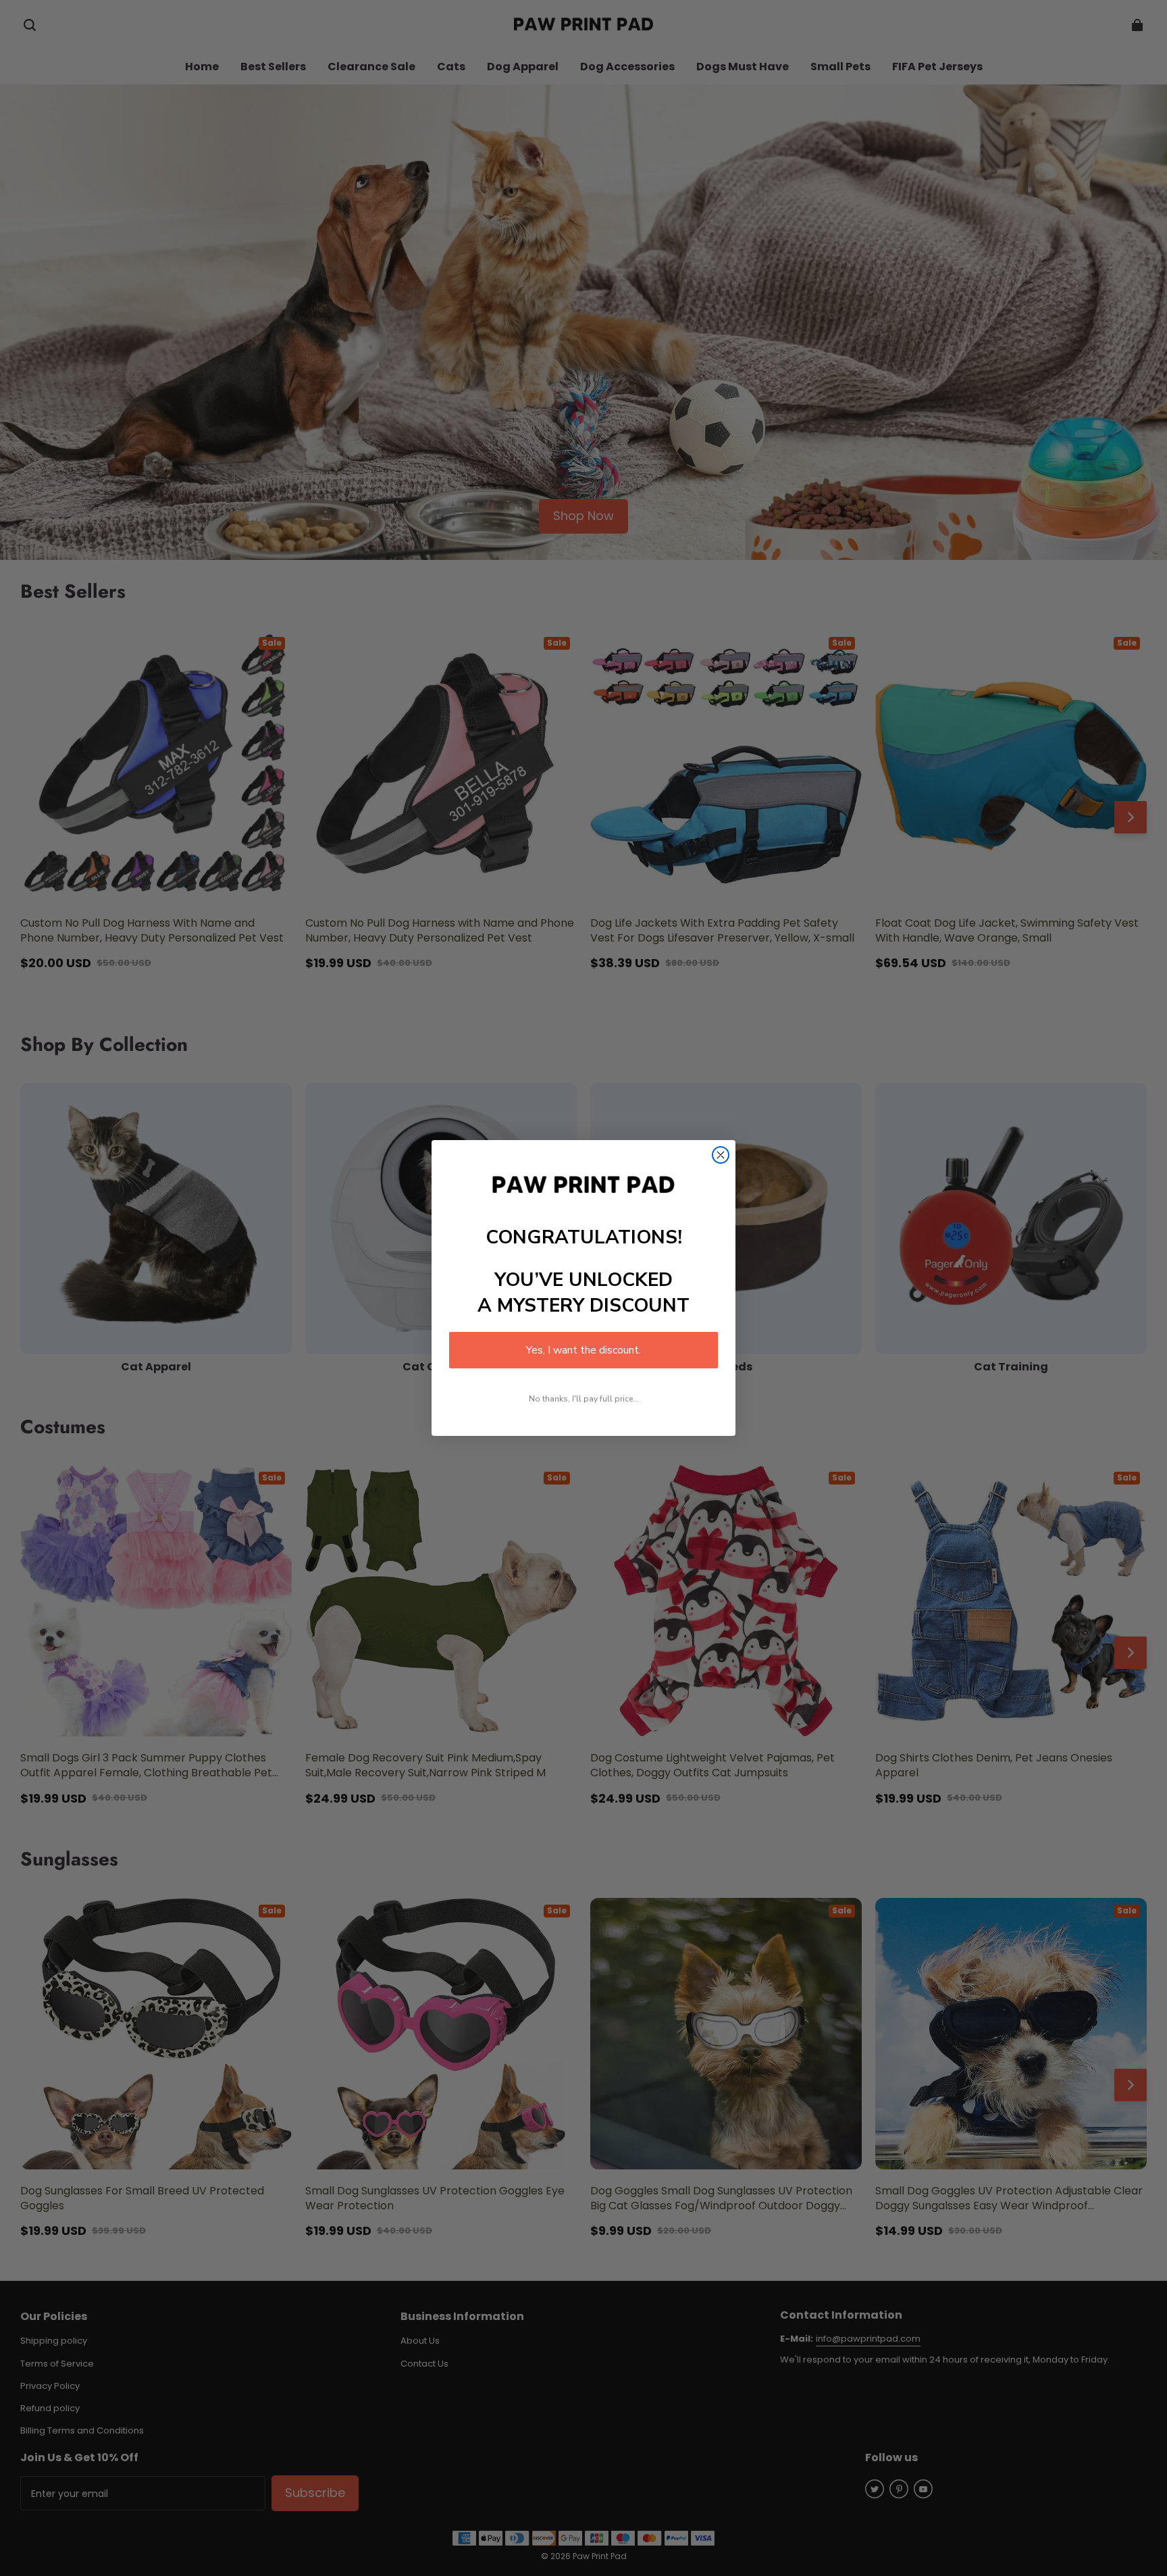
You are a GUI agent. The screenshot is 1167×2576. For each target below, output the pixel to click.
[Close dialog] (721, 1155)
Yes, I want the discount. (583, 1350)
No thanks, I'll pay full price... (584, 1399)
